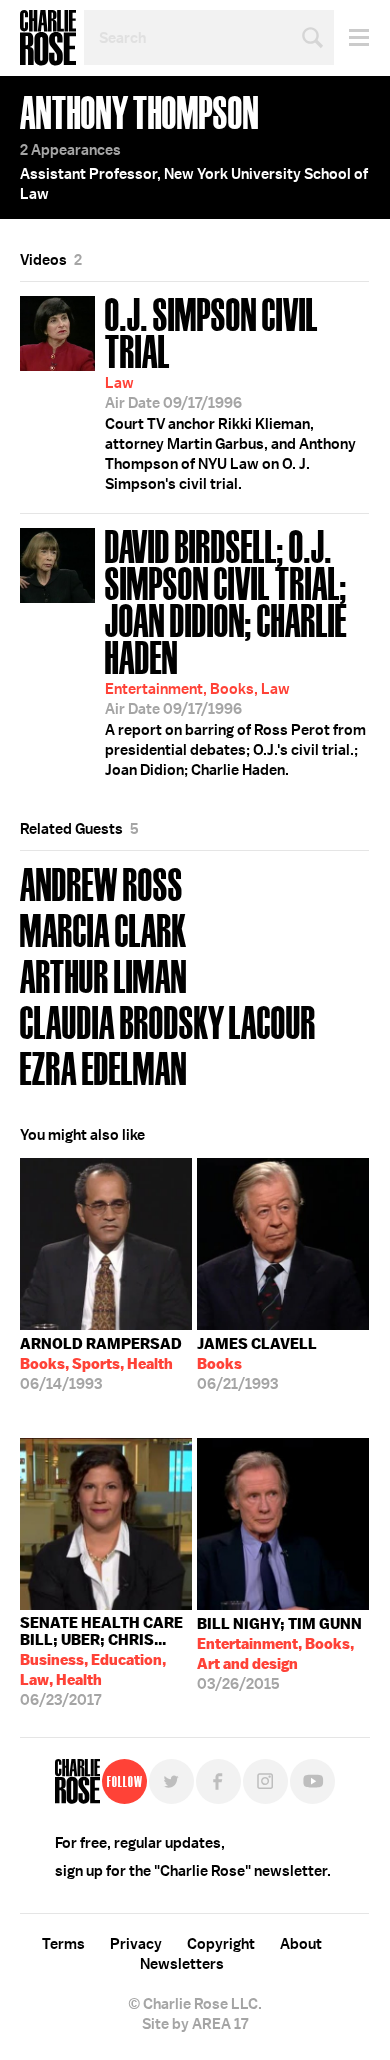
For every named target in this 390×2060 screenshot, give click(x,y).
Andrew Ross (101, 882)
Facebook (218, 1781)
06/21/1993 (257, 1364)
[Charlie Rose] (77, 1781)
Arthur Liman (103, 974)
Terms (63, 1944)
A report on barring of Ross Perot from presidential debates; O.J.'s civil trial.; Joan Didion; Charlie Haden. (235, 650)
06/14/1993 (101, 1364)
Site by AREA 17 (195, 2024)
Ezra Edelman (103, 1066)
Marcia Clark (103, 928)
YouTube (312, 1781)
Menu (351, 37)
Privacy (136, 1944)
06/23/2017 (101, 1661)
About (301, 1944)
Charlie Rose (48, 38)
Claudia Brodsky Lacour (168, 1020)
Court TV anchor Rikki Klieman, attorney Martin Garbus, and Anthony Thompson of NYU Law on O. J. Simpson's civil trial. (230, 391)
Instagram (265, 1781)
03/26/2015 (279, 1654)
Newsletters (182, 1964)
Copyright (221, 1944)
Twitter (171, 1781)
